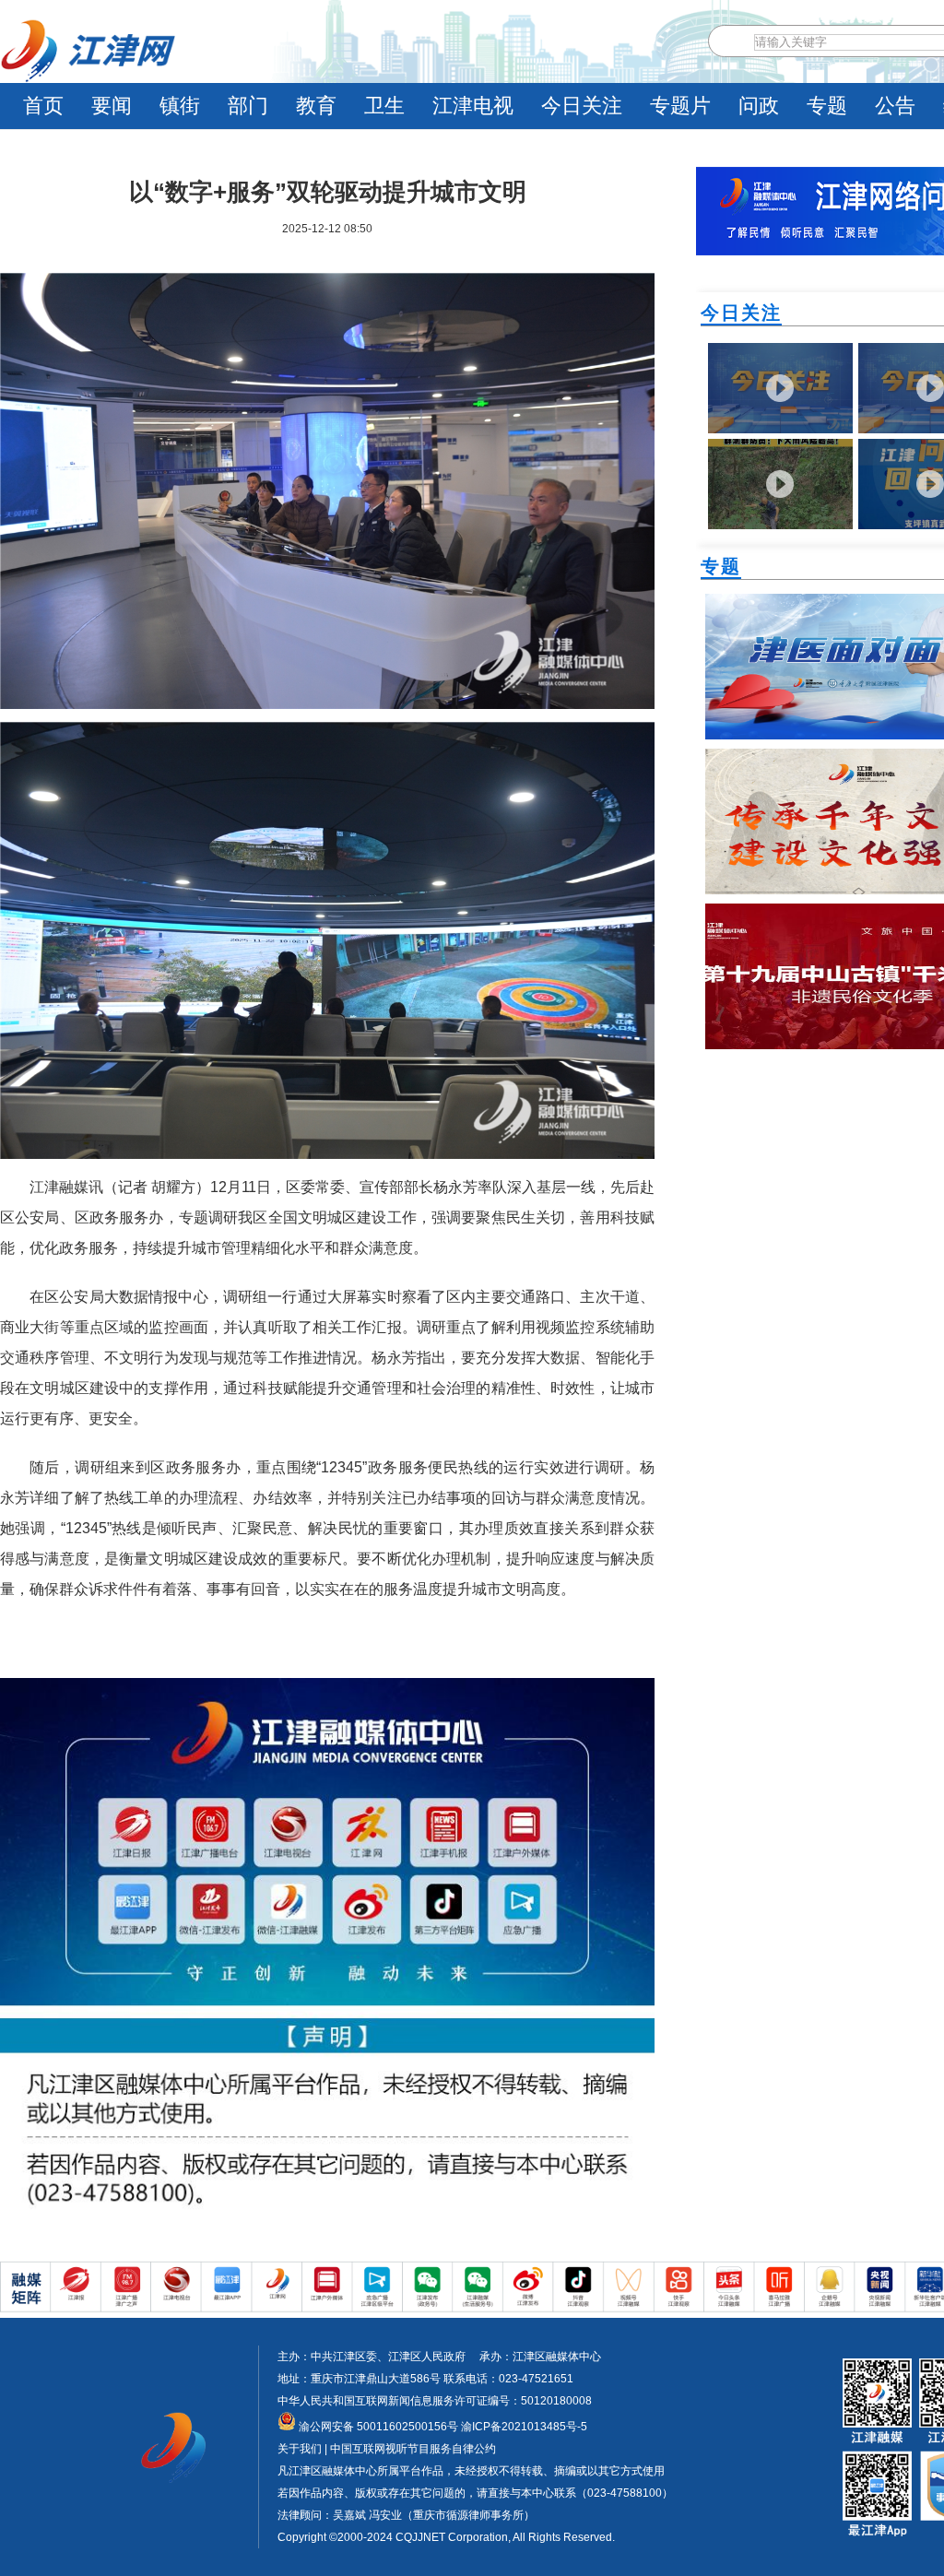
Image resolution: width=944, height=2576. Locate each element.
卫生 (384, 106)
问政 (759, 106)
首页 (43, 106)
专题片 (680, 106)
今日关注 (582, 106)
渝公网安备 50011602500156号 (377, 2427)
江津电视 (473, 106)
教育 (316, 106)
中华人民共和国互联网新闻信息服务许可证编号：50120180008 (435, 2401)
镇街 (180, 106)
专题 (827, 106)
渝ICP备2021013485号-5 (523, 2427)
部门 (248, 106)
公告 (895, 106)
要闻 (112, 106)
